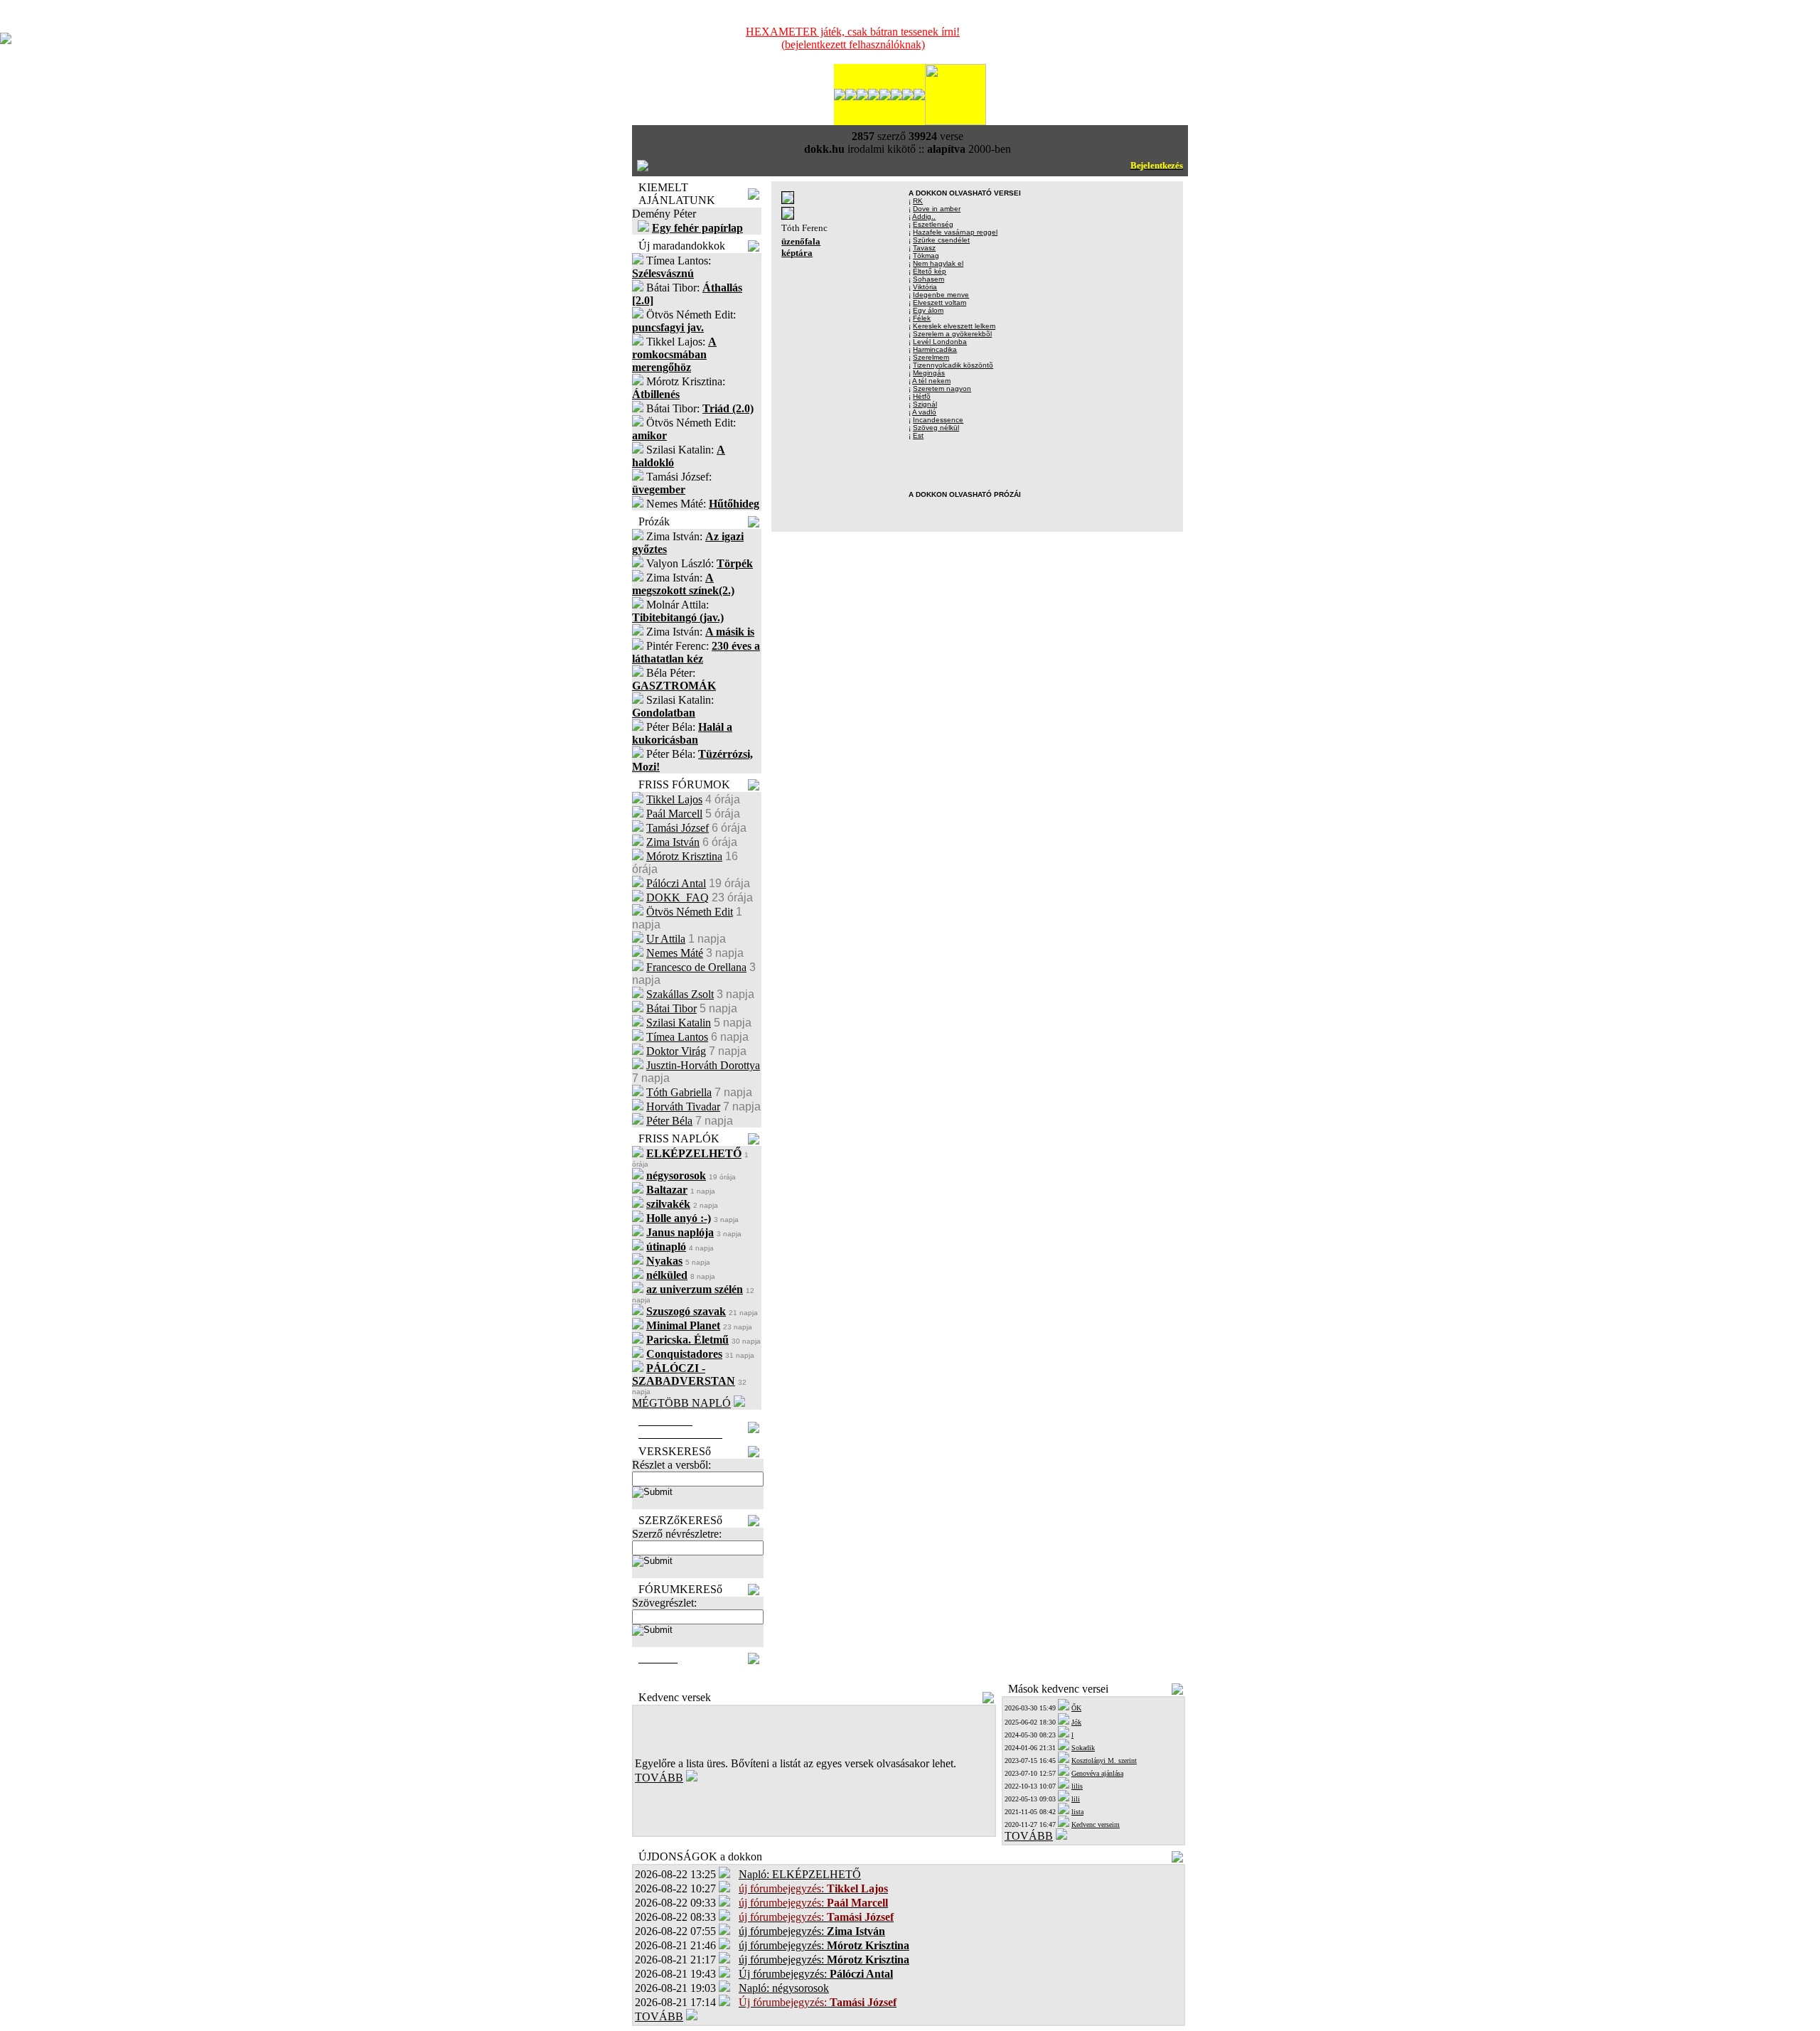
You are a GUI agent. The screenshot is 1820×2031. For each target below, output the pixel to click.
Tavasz (924, 248)
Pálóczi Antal (676, 883)
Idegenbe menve (941, 295)
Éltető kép (930, 271)
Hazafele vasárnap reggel (955, 232)
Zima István (673, 842)
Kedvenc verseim (1096, 1824)
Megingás (929, 373)
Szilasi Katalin (679, 1023)
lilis (1077, 1786)
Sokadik (1083, 1748)
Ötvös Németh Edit (690, 912)
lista (1077, 1812)
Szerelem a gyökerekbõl (952, 334)
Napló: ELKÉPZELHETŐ (800, 1874)
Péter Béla (669, 1121)
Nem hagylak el (938, 263)
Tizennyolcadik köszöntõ (953, 365)
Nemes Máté (675, 953)
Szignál (925, 404)
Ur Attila (666, 939)
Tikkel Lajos (674, 799)
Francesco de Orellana (696, 967)
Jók (1076, 1722)
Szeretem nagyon (942, 388)
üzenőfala (801, 241)
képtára (797, 253)
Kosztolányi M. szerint (1104, 1761)
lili (1076, 1799)
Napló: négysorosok (784, 1988)
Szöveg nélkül (936, 428)
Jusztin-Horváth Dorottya (703, 1065)
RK (918, 201)
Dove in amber (937, 209)
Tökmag (926, 256)
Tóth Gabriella (679, 1092)
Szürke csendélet (941, 240)
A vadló (924, 412)
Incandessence (938, 420)
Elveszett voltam (940, 302)
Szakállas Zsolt (680, 994)
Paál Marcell (674, 814)
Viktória (925, 287)
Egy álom (928, 310)
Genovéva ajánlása (1097, 1773)
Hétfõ (922, 396)
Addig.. (924, 216)
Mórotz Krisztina (684, 856)
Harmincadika (935, 349)
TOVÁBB (659, 1778)
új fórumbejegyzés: (812, 1931)
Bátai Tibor (671, 1008)
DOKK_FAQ (678, 897)
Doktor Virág (676, 1051)
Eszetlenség (933, 224)
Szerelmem (931, 357)
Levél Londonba (940, 342)
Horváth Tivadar (683, 1106)
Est (918, 435)
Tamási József (678, 828)
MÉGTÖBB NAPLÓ (681, 1403)
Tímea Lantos (677, 1037)
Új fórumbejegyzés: (816, 1974)
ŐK (1076, 1708)
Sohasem (928, 279)
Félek (922, 318)
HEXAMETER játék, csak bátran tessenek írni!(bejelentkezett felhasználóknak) (853, 38)
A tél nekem (931, 381)
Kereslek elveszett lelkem (954, 326)
